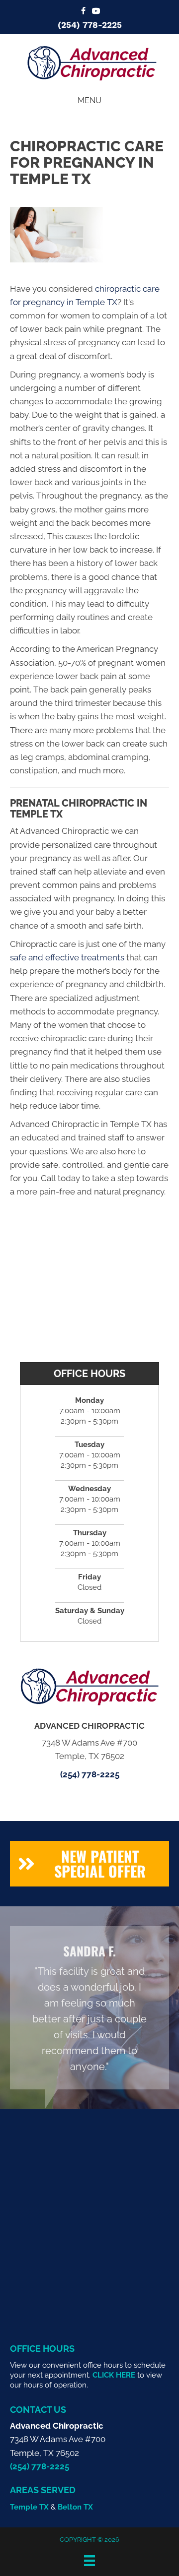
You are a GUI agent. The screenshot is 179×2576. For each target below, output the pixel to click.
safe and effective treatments (67, 957)
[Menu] (89, 2561)
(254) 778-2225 (90, 25)
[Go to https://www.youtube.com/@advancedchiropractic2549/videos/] (96, 12)
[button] (89, 1864)
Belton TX (75, 2507)
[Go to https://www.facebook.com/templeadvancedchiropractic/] (83, 12)
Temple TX (29, 2507)
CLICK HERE (114, 2375)
